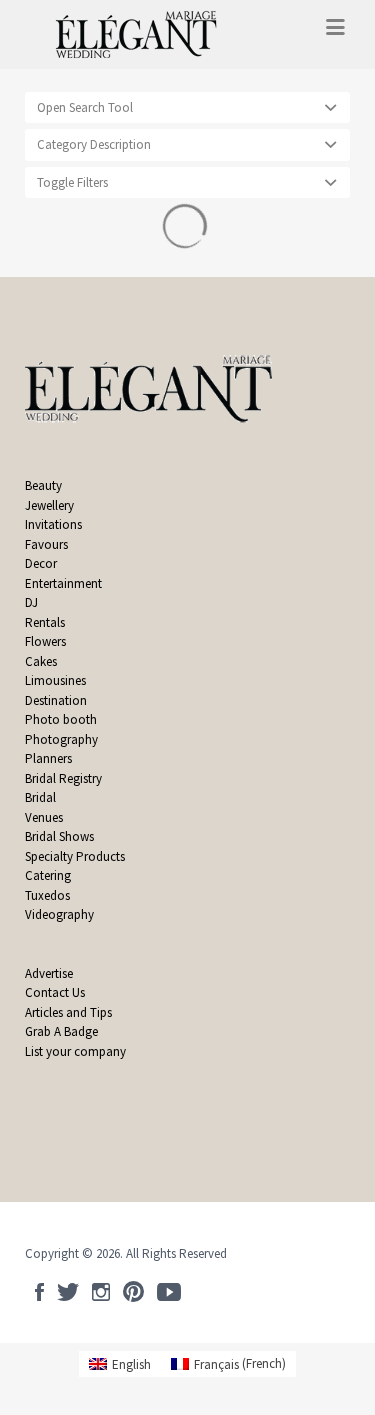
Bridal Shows (59, 836)
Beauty (43, 485)
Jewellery (49, 505)
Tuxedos (47, 895)
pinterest (133, 1292)
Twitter (68, 1292)
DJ (31, 602)
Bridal (40, 797)
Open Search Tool (85, 107)
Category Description (94, 144)
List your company (75, 1051)
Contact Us (55, 992)
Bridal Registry (63, 778)
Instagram (101, 1292)
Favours (48, 544)
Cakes (41, 661)
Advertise (49, 973)
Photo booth (61, 719)
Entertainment (63, 583)
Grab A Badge (61, 1031)
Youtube (169, 1292)
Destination (56, 700)
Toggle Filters (72, 182)
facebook (39, 1292)
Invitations (53, 524)
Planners (48, 758)
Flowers (45, 641)
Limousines (55, 680)
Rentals (45, 622)
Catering (48, 875)
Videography (59, 914)
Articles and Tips (68, 1012)
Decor (41, 563)
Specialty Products (75, 856)
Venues (44, 817)
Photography (61, 739)
